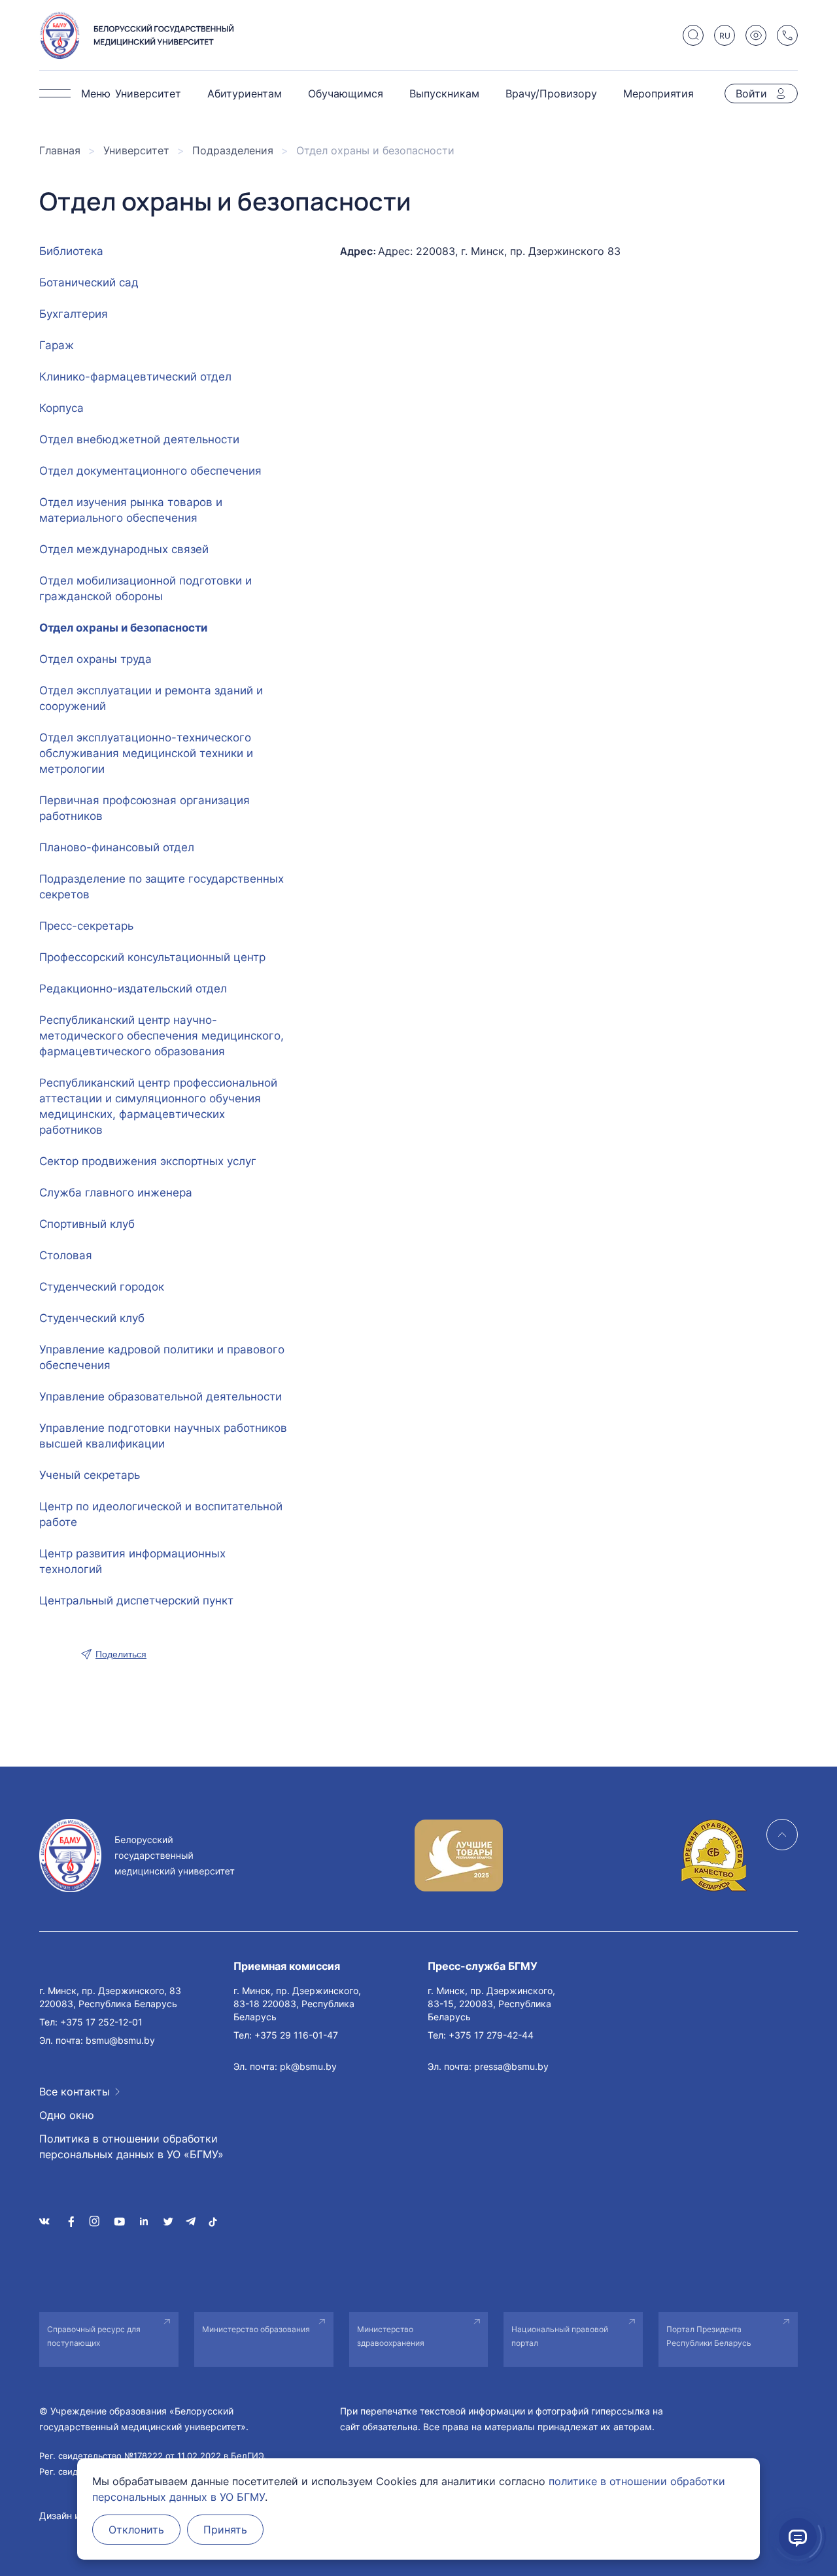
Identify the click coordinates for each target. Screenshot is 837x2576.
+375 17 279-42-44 (491, 2035)
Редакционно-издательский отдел (133, 989)
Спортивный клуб (87, 1224)
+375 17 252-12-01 (101, 2022)
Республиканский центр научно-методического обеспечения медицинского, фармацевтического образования (162, 1036)
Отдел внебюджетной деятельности (139, 439)
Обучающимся (346, 93)
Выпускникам (444, 93)
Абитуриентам (245, 93)
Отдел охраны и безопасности (123, 628)
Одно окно (67, 2115)
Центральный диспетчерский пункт (136, 1601)
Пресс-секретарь (86, 926)
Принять (225, 2530)
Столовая (66, 1255)
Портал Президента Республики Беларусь (709, 2336)
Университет (148, 93)
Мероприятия (658, 93)
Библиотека (71, 251)
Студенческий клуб (92, 1318)
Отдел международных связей (124, 549)
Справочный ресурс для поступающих (94, 2336)
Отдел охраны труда (95, 659)
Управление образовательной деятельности (161, 1397)
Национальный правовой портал (560, 2336)
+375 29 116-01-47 (296, 2035)
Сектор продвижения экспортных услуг (148, 1161)
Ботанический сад (89, 282)
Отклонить (136, 2530)
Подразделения (233, 150)
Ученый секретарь (90, 1475)
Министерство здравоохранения (391, 2336)
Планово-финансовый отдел (117, 847)
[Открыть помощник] (798, 2537)
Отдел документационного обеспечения (150, 471)
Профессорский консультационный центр (152, 957)
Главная (60, 150)
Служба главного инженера (116, 1193)
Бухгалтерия (74, 314)
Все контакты (75, 2092)
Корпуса (61, 408)
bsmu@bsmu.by (120, 2040)
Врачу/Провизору (551, 93)
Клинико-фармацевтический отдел (135, 377)
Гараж (57, 345)
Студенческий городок (102, 1287)
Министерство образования (256, 2329)
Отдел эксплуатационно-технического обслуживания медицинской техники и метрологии (146, 753)
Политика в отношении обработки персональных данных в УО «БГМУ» (131, 2146)
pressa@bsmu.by (511, 2066)
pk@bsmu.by (308, 2066)
